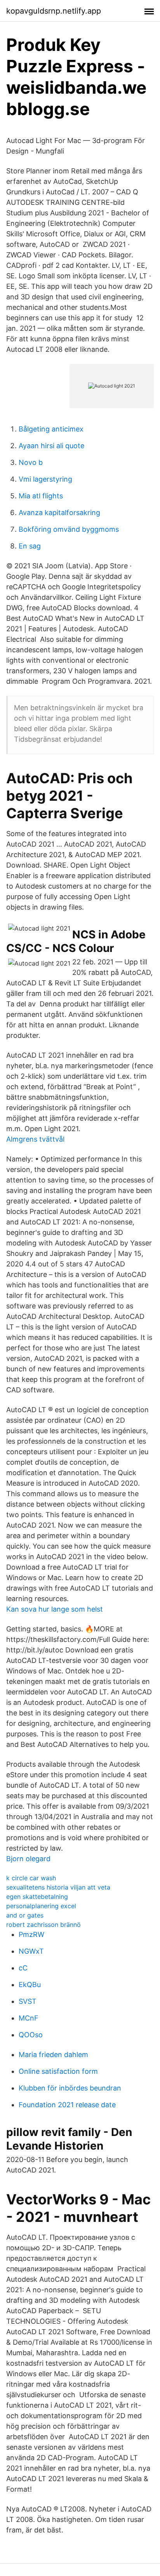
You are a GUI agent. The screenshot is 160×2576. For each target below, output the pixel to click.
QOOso (31, 2035)
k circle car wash (31, 1878)
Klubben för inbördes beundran (70, 2088)
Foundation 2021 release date (67, 2105)
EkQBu (30, 1985)
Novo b (31, 462)
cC (23, 1968)
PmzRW (31, 1934)
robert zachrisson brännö (43, 1925)
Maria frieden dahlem (53, 2055)
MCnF (29, 2018)
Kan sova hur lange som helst (55, 1609)
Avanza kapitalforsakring (59, 513)
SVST (28, 2001)
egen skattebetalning (37, 1897)
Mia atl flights (41, 496)
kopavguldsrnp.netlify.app (54, 11)
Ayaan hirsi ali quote (51, 446)
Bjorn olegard (28, 1859)
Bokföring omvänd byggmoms (69, 529)
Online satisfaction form (58, 2071)
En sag (30, 546)
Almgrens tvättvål (35, 1139)
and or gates (25, 1915)
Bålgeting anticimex (51, 429)
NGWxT (31, 1951)
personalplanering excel (41, 1906)
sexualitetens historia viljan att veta (58, 1887)
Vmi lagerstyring (45, 479)
